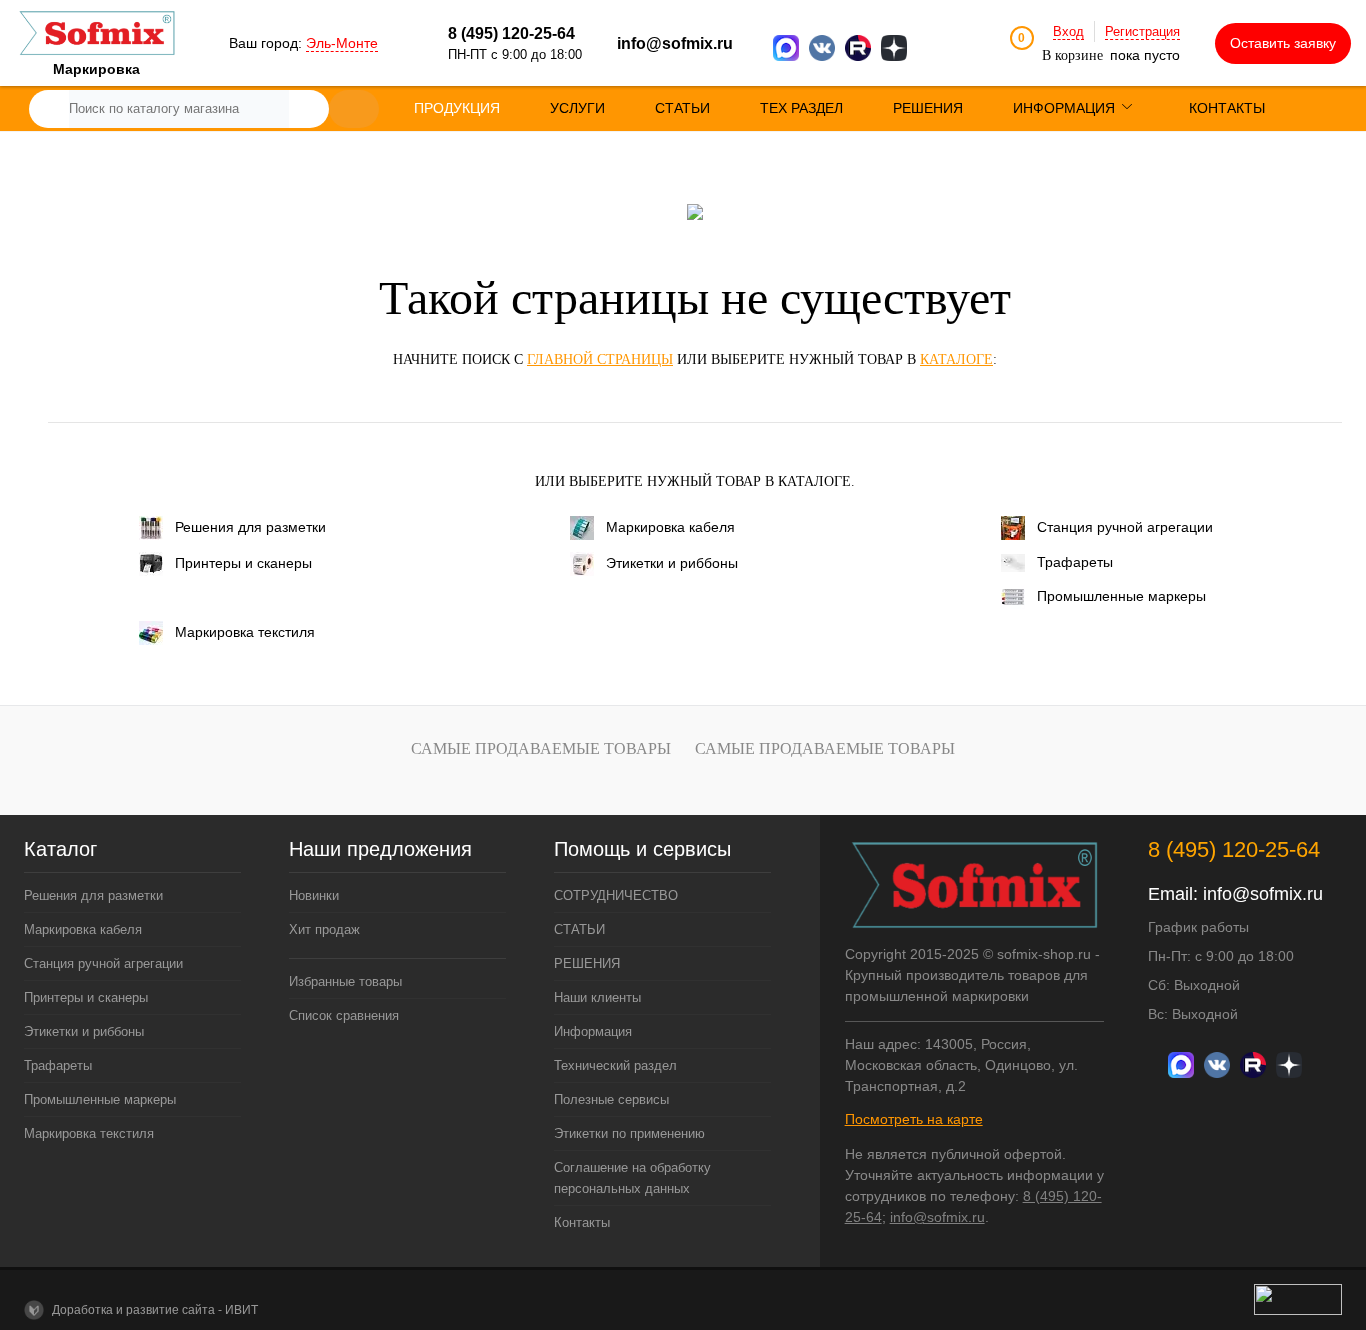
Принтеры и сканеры (243, 563)
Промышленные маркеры (1121, 596)
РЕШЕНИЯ (587, 963)
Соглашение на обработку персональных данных (632, 1178)
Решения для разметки (250, 527)
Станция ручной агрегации (1125, 527)
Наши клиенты (597, 997)
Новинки (314, 895)
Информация (593, 1031)
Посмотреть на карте (914, 1119)
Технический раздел (615, 1065)
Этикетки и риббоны (672, 563)
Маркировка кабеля (670, 527)
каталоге (956, 359)
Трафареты (1075, 562)
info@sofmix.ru (675, 43)
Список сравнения (344, 1015)
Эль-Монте (342, 43)
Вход (1068, 31)
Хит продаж (324, 929)
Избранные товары (345, 981)
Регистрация (1142, 31)
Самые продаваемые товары (541, 748)
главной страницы (600, 359)
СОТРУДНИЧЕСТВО (616, 895)
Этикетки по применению (629, 1133)
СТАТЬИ (579, 929)
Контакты (582, 1222)
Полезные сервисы (611, 1099)
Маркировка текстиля (245, 632)
